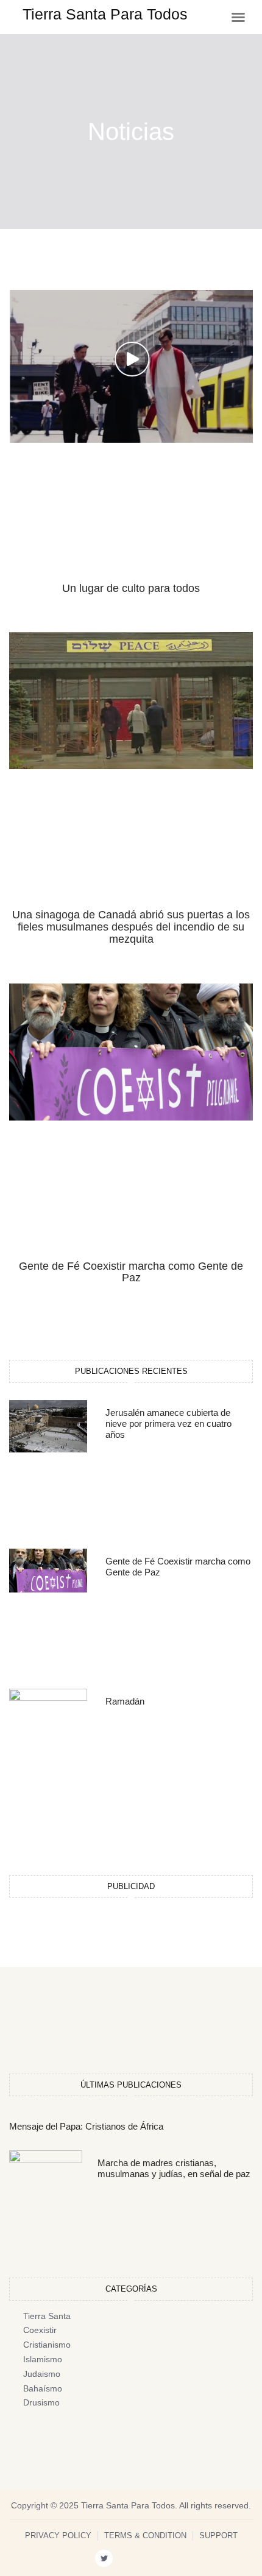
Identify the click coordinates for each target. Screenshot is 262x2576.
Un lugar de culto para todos (131, 588)
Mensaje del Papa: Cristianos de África (86, 2126)
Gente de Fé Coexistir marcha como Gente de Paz (131, 1272)
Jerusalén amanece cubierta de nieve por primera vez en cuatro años (168, 1423)
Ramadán (125, 1701)
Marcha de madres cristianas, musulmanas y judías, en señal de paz (174, 2168)
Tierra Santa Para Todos (105, 14)
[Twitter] (104, 2559)
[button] (238, 17)
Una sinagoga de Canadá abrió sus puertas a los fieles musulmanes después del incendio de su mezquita (131, 927)
